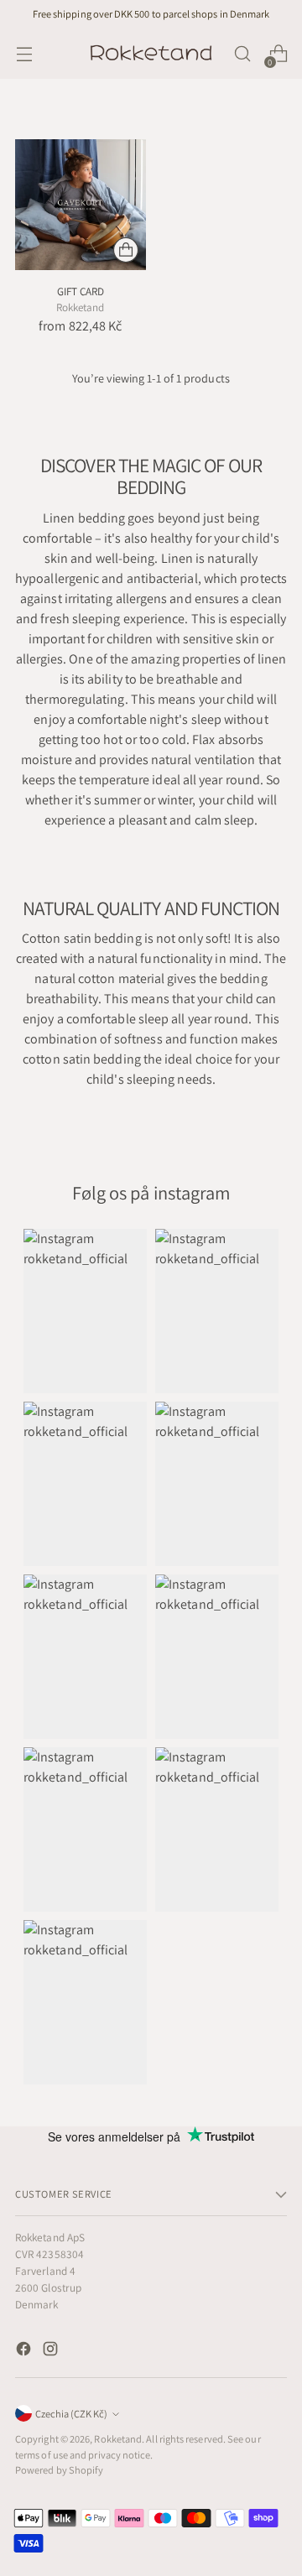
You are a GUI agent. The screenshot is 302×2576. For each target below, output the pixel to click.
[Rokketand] (151, 54)
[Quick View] (126, 250)
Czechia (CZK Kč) (71, 2414)
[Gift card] (81, 205)
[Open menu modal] (24, 54)
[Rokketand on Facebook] (25, 2352)
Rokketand (118, 2439)
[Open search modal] (242, 54)
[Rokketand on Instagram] (52, 2352)
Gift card (81, 291)
